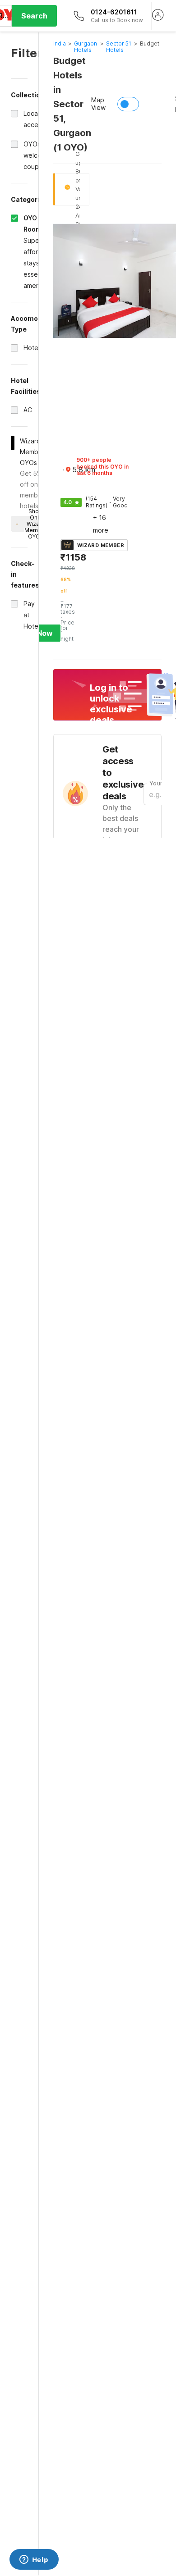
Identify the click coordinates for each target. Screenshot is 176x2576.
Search (34, 16)
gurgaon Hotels (86, 47)
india (60, 43)
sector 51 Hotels (119, 47)
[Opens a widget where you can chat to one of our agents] (34, 2560)
